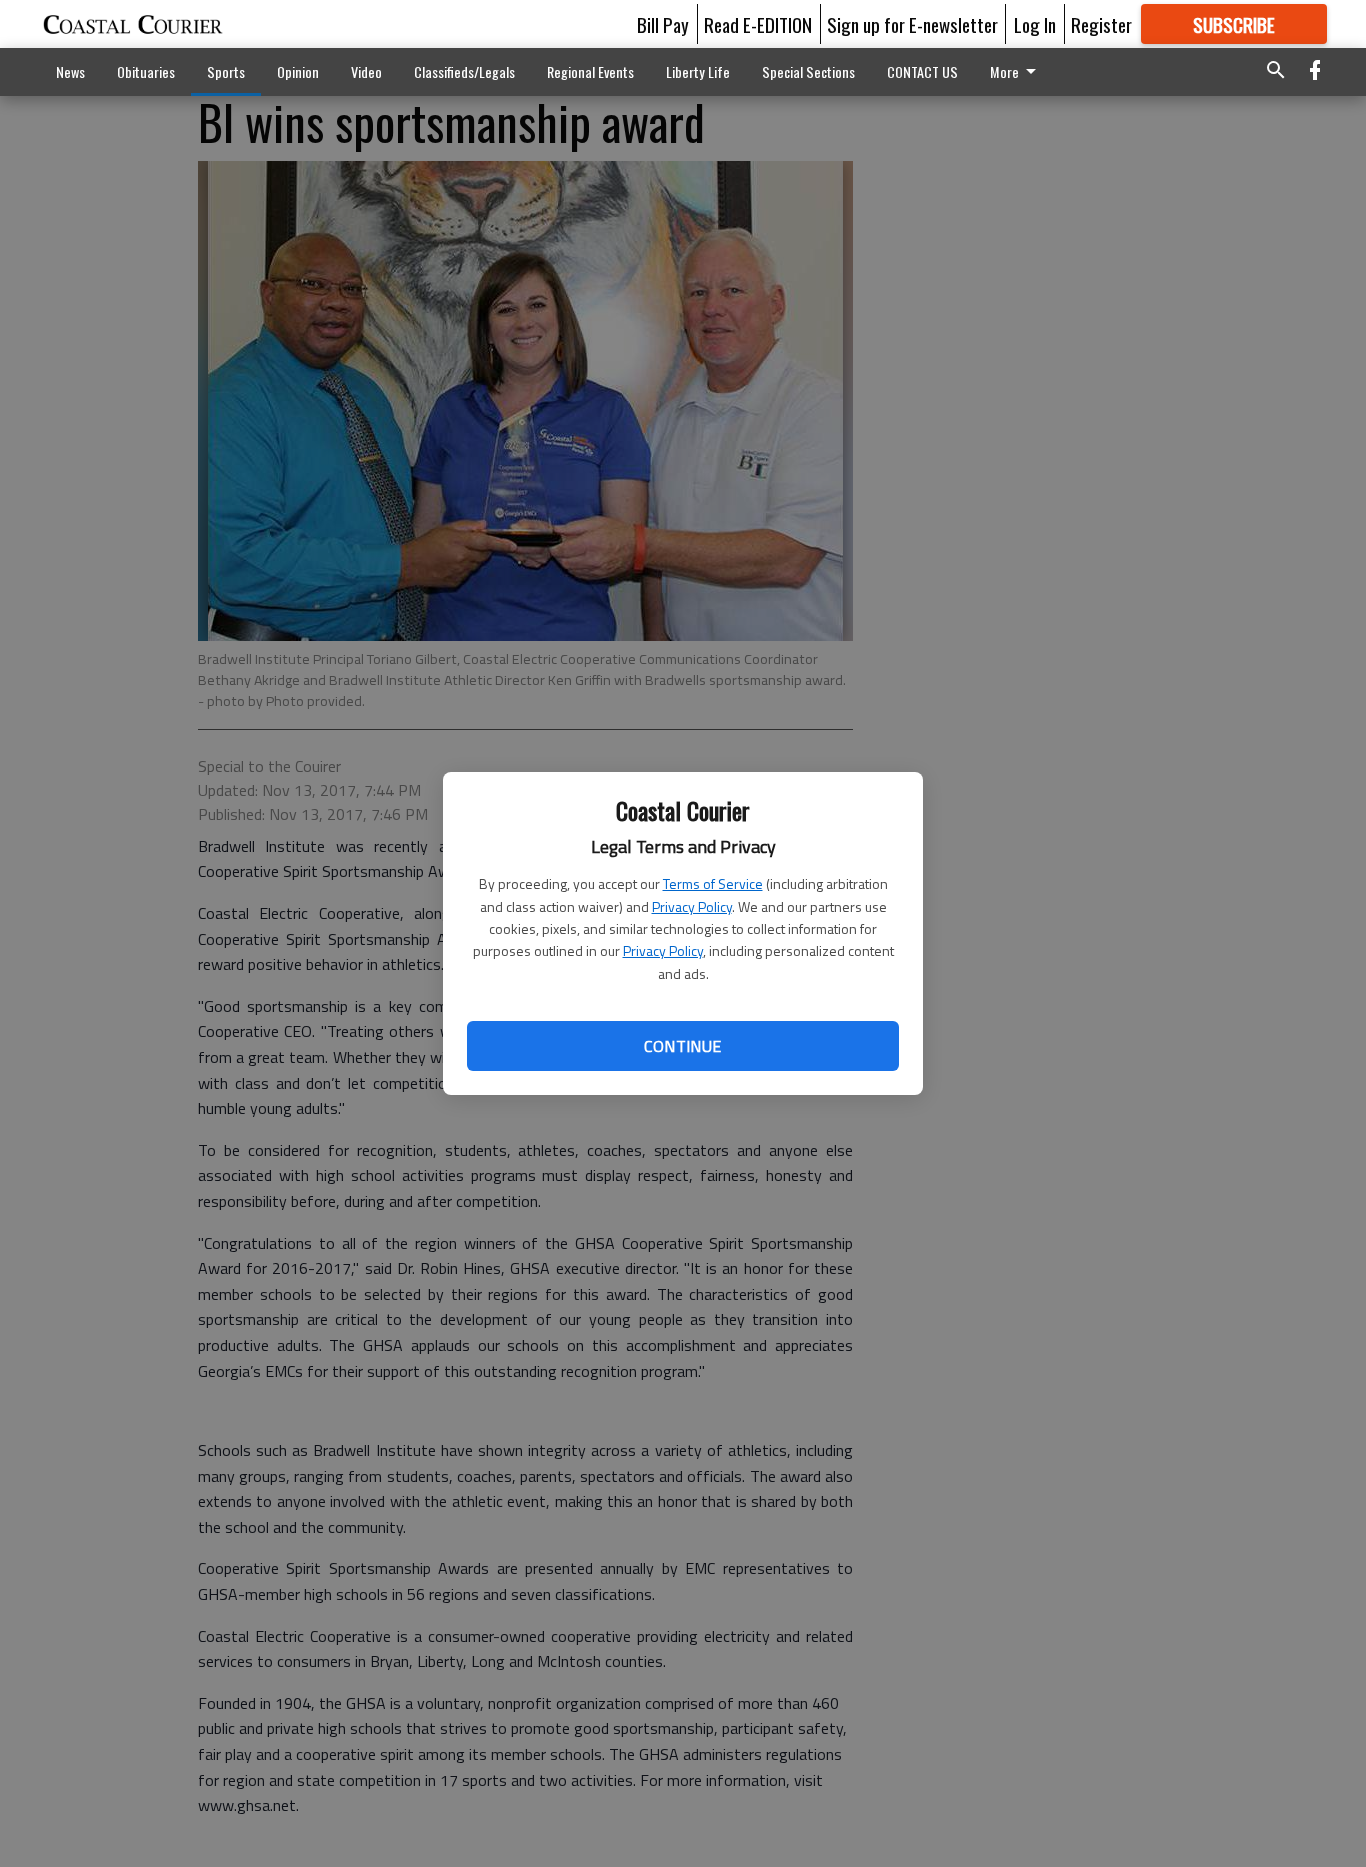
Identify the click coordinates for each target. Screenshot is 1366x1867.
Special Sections (808, 71)
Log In (1035, 24)
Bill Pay (663, 24)
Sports (226, 71)
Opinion (298, 71)
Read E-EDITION (758, 24)
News (70, 71)
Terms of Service (713, 883)
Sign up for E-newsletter (912, 24)
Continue (682, 1046)
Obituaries (146, 71)
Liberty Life (698, 71)
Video (366, 71)
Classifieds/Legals (464, 71)
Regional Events (590, 71)
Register (1101, 24)
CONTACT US (922, 71)
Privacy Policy (692, 906)
